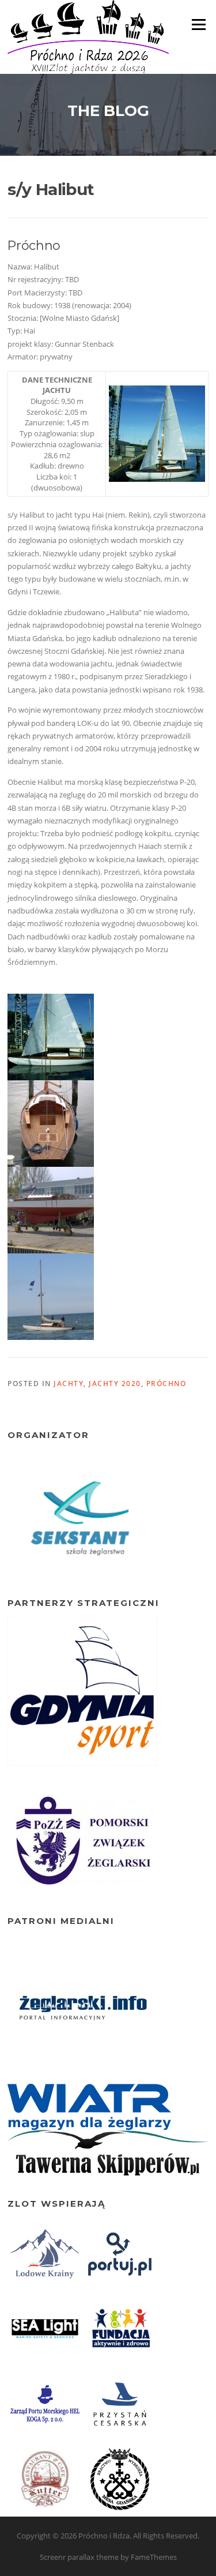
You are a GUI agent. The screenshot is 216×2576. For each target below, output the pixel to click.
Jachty (69, 1384)
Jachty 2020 (115, 1384)
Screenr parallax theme (79, 2557)
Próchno (166, 1384)
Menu (198, 24)
